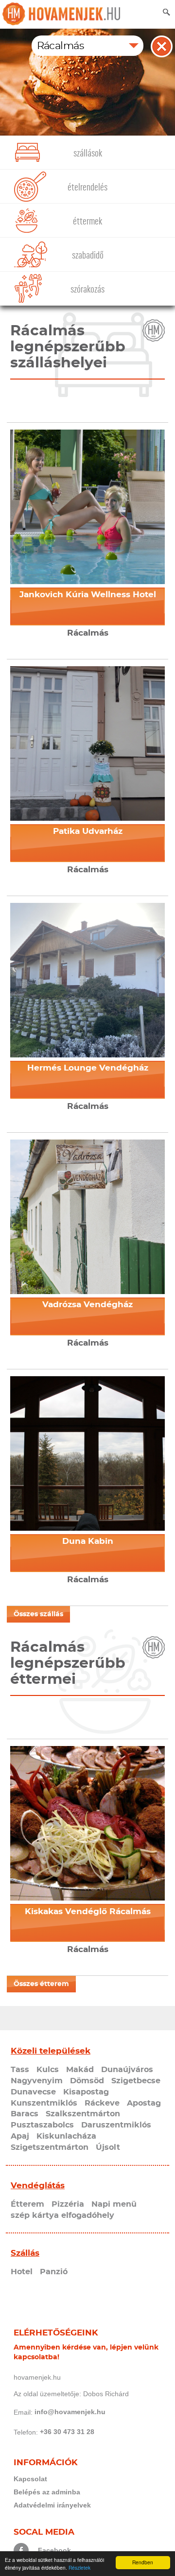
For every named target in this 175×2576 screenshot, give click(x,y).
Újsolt (108, 2147)
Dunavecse (33, 2092)
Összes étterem (41, 1984)
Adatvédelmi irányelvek (52, 2505)
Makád (80, 2070)
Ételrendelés (87, 187)
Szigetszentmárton (50, 2147)
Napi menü (114, 2204)
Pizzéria (68, 2204)
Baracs (25, 2114)
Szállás (25, 2253)
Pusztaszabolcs (42, 2125)
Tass (20, 2070)
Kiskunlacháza (66, 2136)
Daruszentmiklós (116, 2125)
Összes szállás (38, 1614)
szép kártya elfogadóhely (62, 2215)
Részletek (79, 2567)
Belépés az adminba (47, 2492)
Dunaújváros (127, 2070)
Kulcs (48, 2070)
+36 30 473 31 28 (67, 2432)
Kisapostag (86, 2092)
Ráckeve (102, 2103)
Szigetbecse (136, 2081)
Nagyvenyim (37, 2081)
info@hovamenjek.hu (70, 2412)
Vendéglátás (38, 2186)
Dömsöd (87, 2081)
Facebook (54, 2550)
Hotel (22, 2272)
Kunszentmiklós (44, 2103)
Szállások (88, 153)
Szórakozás (87, 289)
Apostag (144, 2103)
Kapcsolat (30, 2479)
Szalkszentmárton (83, 2114)
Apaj (20, 2136)
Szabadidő (88, 255)
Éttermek (87, 221)
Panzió (54, 2272)
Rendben (143, 2562)
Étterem (27, 2204)
